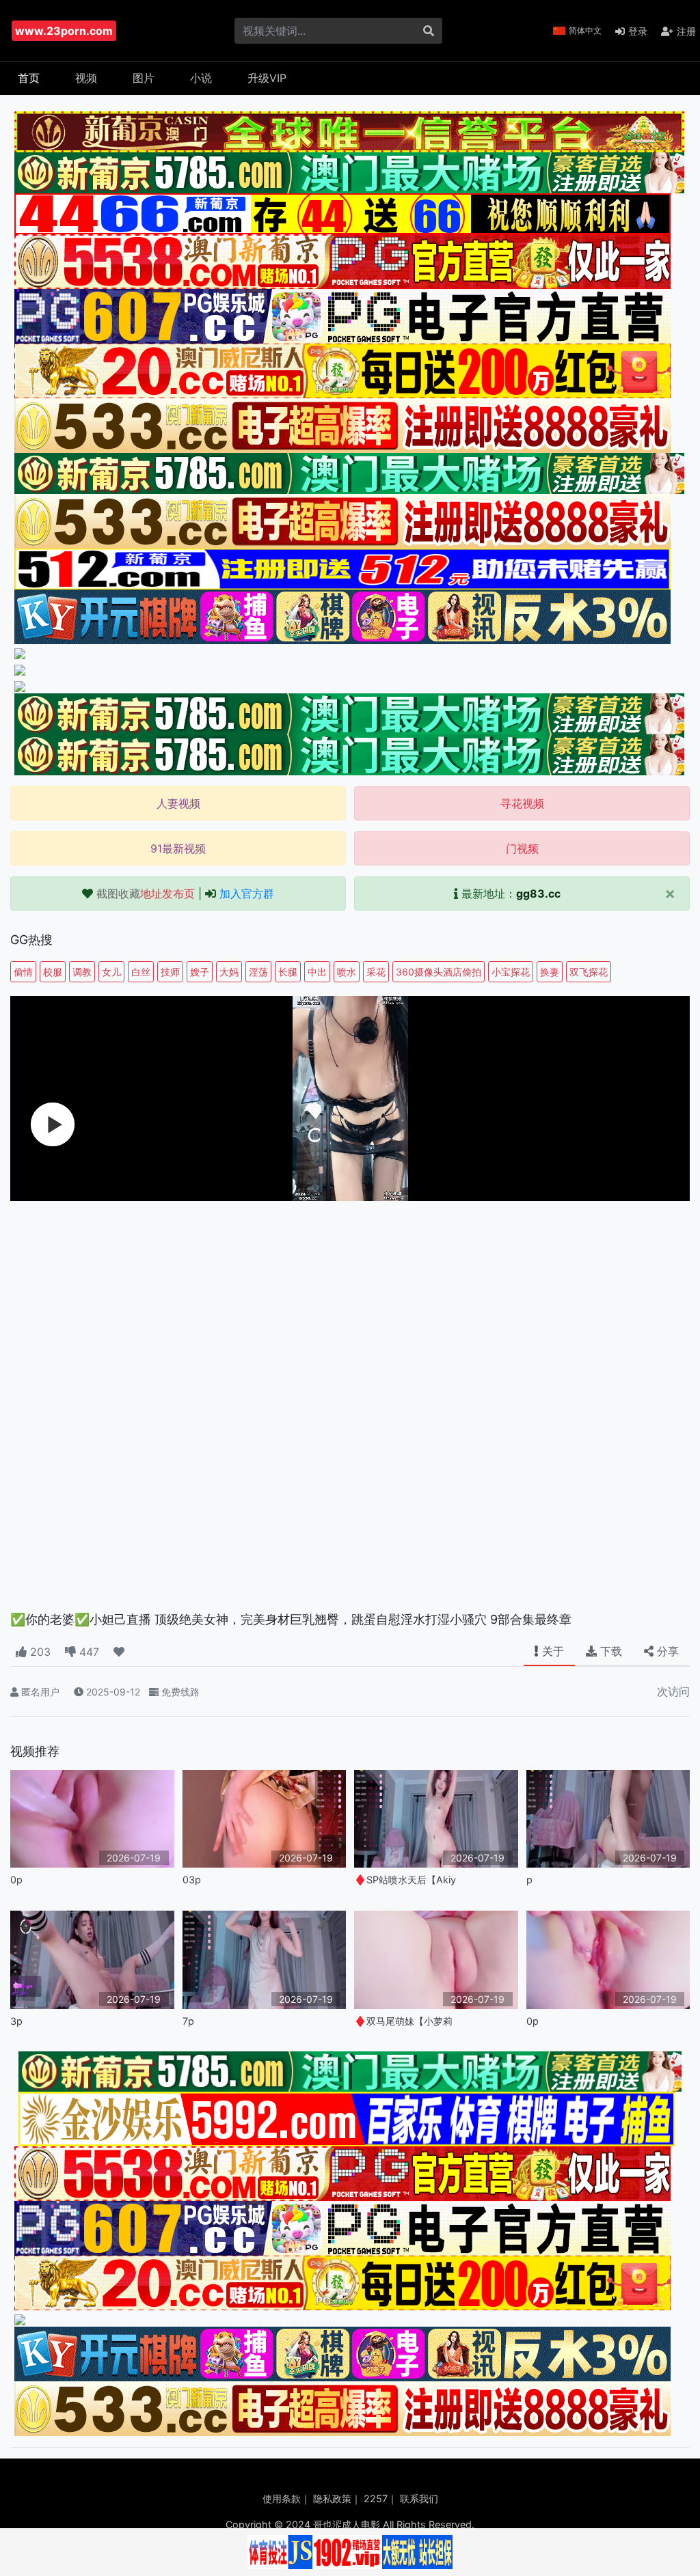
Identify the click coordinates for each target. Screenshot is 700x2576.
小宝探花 (511, 972)
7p (188, 2021)
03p (192, 1880)
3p (16, 2021)
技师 (170, 972)
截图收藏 (146, 894)
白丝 (141, 972)
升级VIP (267, 78)
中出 (317, 972)
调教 (82, 972)
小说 (201, 78)
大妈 (229, 972)
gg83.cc (538, 894)
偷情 (23, 972)
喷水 (347, 972)
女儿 (111, 972)
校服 (53, 972)
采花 (376, 972)
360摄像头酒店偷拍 (439, 972)
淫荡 (258, 972)
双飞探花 (589, 972)
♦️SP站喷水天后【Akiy (405, 1880)
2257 (376, 2498)
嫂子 (200, 972)
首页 (29, 78)
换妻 (550, 972)
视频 (86, 78)
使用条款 (282, 2498)
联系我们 (419, 2498)
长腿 (288, 972)
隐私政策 (332, 2498)
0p (16, 1880)
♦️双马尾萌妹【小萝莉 (403, 2021)
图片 (144, 78)
